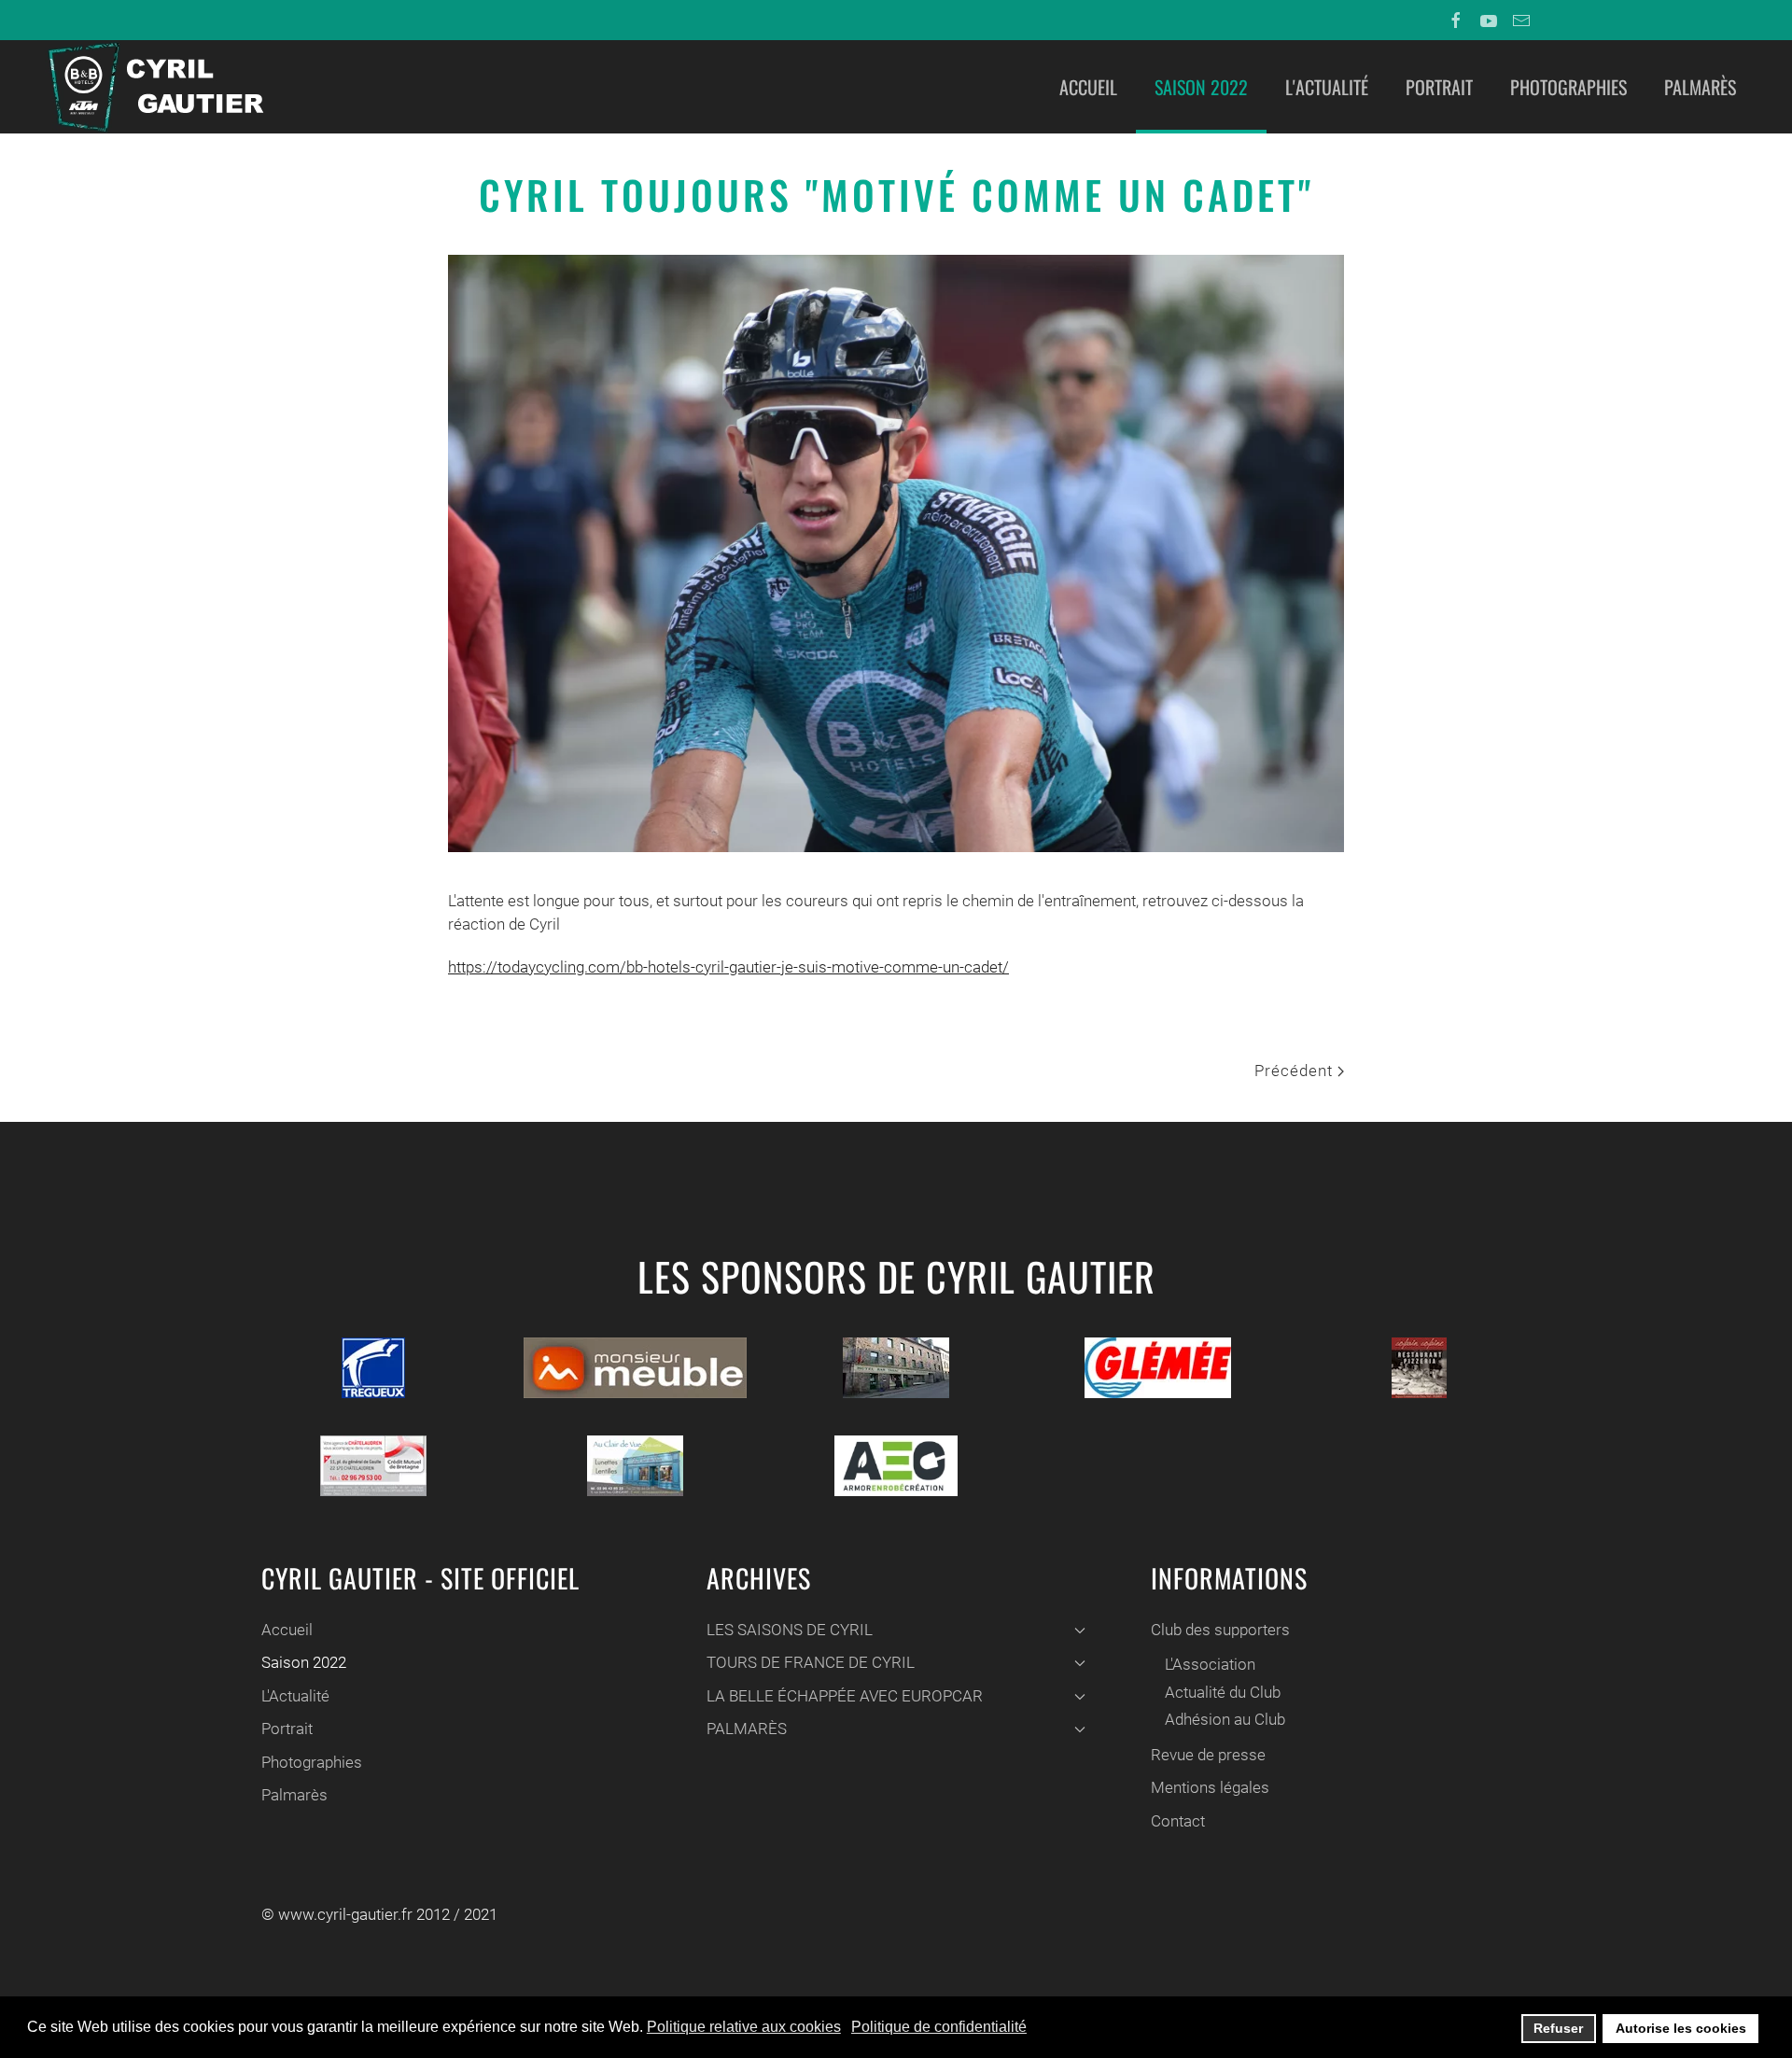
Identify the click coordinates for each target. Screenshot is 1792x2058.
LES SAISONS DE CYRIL (790, 1630)
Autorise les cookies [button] (1681, 2028)
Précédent (1296, 1071)
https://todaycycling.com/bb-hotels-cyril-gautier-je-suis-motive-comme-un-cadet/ (728, 967)
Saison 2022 (1201, 87)
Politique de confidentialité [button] (939, 2027)
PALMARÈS (747, 1729)
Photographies (1568, 87)
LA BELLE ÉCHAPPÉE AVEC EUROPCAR (845, 1696)
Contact (1178, 1821)
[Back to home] (154, 87)
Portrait (1439, 87)
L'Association (1210, 1664)
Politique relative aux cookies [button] (744, 2027)
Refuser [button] (1558, 2028)
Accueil (1088, 87)
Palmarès (1700, 87)
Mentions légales (1210, 1787)
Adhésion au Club (1225, 1719)
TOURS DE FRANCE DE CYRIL (811, 1662)
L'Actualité (1327, 87)
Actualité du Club (1223, 1692)
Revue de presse (1208, 1755)
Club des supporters (1220, 1630)
